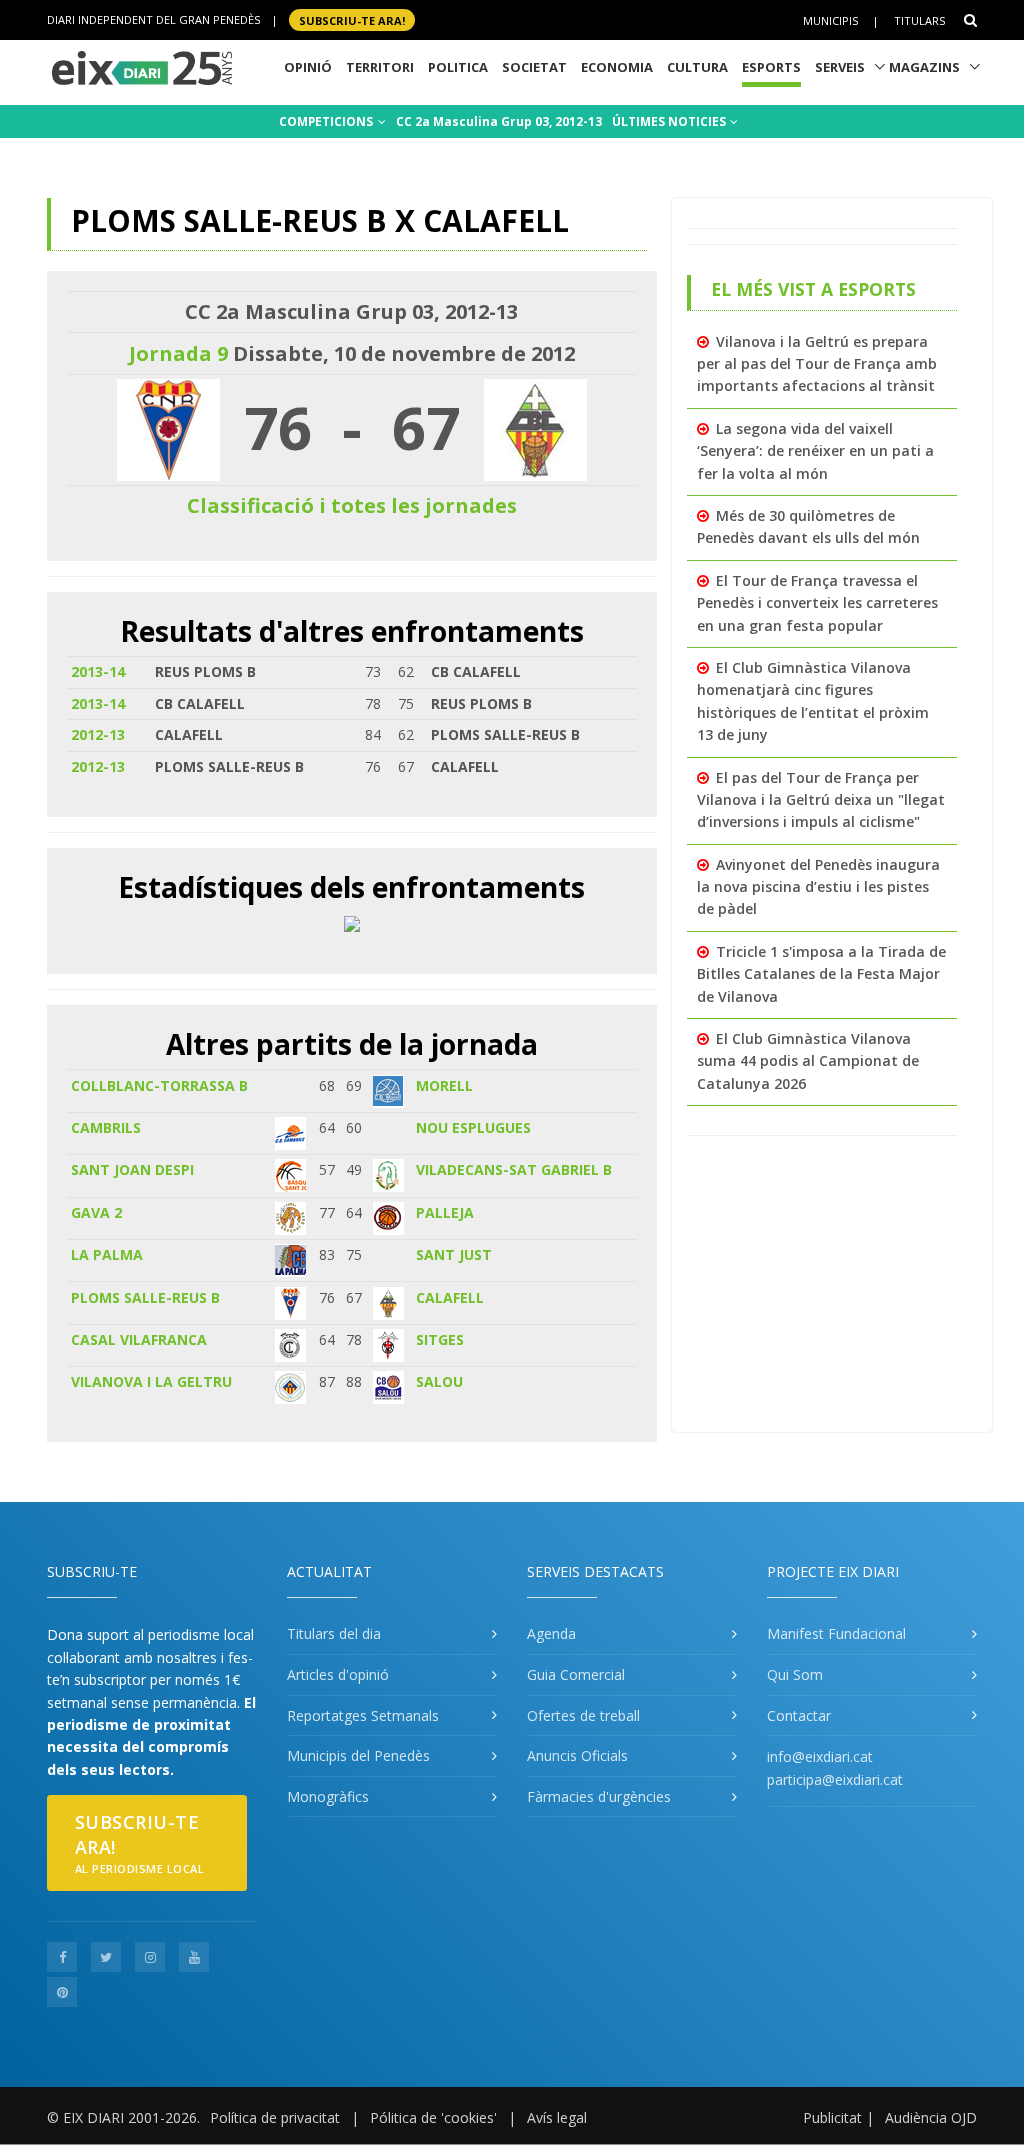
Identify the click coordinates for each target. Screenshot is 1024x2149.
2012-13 (98, 734)
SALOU (439, 1381)
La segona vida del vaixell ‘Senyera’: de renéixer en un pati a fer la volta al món (815, 451)
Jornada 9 (178, 353)
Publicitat (832, 2117)
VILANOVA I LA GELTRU (151, 1381)
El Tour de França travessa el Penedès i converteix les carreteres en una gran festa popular (817, 603)
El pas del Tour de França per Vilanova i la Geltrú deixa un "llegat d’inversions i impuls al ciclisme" (821, 800)
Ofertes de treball (583, 1715)
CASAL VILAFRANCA (139, 1339)
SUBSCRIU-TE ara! (352, 19)
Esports (771, 67)
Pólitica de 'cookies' (433, 2117)
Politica (458, 67)
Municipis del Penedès (358, 1755)
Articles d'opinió (338, 1674)
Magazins (924, 67)
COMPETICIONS (327, 121)
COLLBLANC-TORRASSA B (159, 1085)
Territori (380, 67)
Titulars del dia (334, 1633)
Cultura (697, 67)
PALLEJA (445, 1212)
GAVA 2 (96, 1212)
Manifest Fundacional (836, 1633)
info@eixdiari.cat (820, 1756)
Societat (534, 67)
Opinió (308, 67)
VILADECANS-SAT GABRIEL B (514, 1169)
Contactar (799, 1715)
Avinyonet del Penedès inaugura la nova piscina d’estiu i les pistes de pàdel (818, 887)
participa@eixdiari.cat (835, 1779)
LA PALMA (107, 1254)
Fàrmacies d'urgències (599, 1796)
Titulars (919, 20)
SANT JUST (454, 1254)
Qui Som (795, 1674)
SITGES (440, 1339)
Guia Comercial (576, 1674)
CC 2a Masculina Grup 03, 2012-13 (499, 121)
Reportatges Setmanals (363, 1715)
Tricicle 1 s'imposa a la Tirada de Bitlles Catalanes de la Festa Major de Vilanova (821, 974)
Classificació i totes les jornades (352, 505)
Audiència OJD (931, 2117)
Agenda (551, 1633)
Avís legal (557, 2117)
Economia (617, 67)
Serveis (840, 67)
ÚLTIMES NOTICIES (670, 121)
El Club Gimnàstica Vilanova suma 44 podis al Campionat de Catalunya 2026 (808, 1061)
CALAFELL (450, 1297)
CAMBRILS (106, 1127)
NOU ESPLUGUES (473, 1127)
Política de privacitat (275, 2117)
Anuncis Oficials (577, 1755)
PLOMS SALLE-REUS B (145, 1297)
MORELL (444, 1085)
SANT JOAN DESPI (132, 1169)
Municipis (830, 20)
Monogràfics (328, 1796)
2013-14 (98, 671)
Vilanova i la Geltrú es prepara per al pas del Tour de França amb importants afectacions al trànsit (817, 364)
